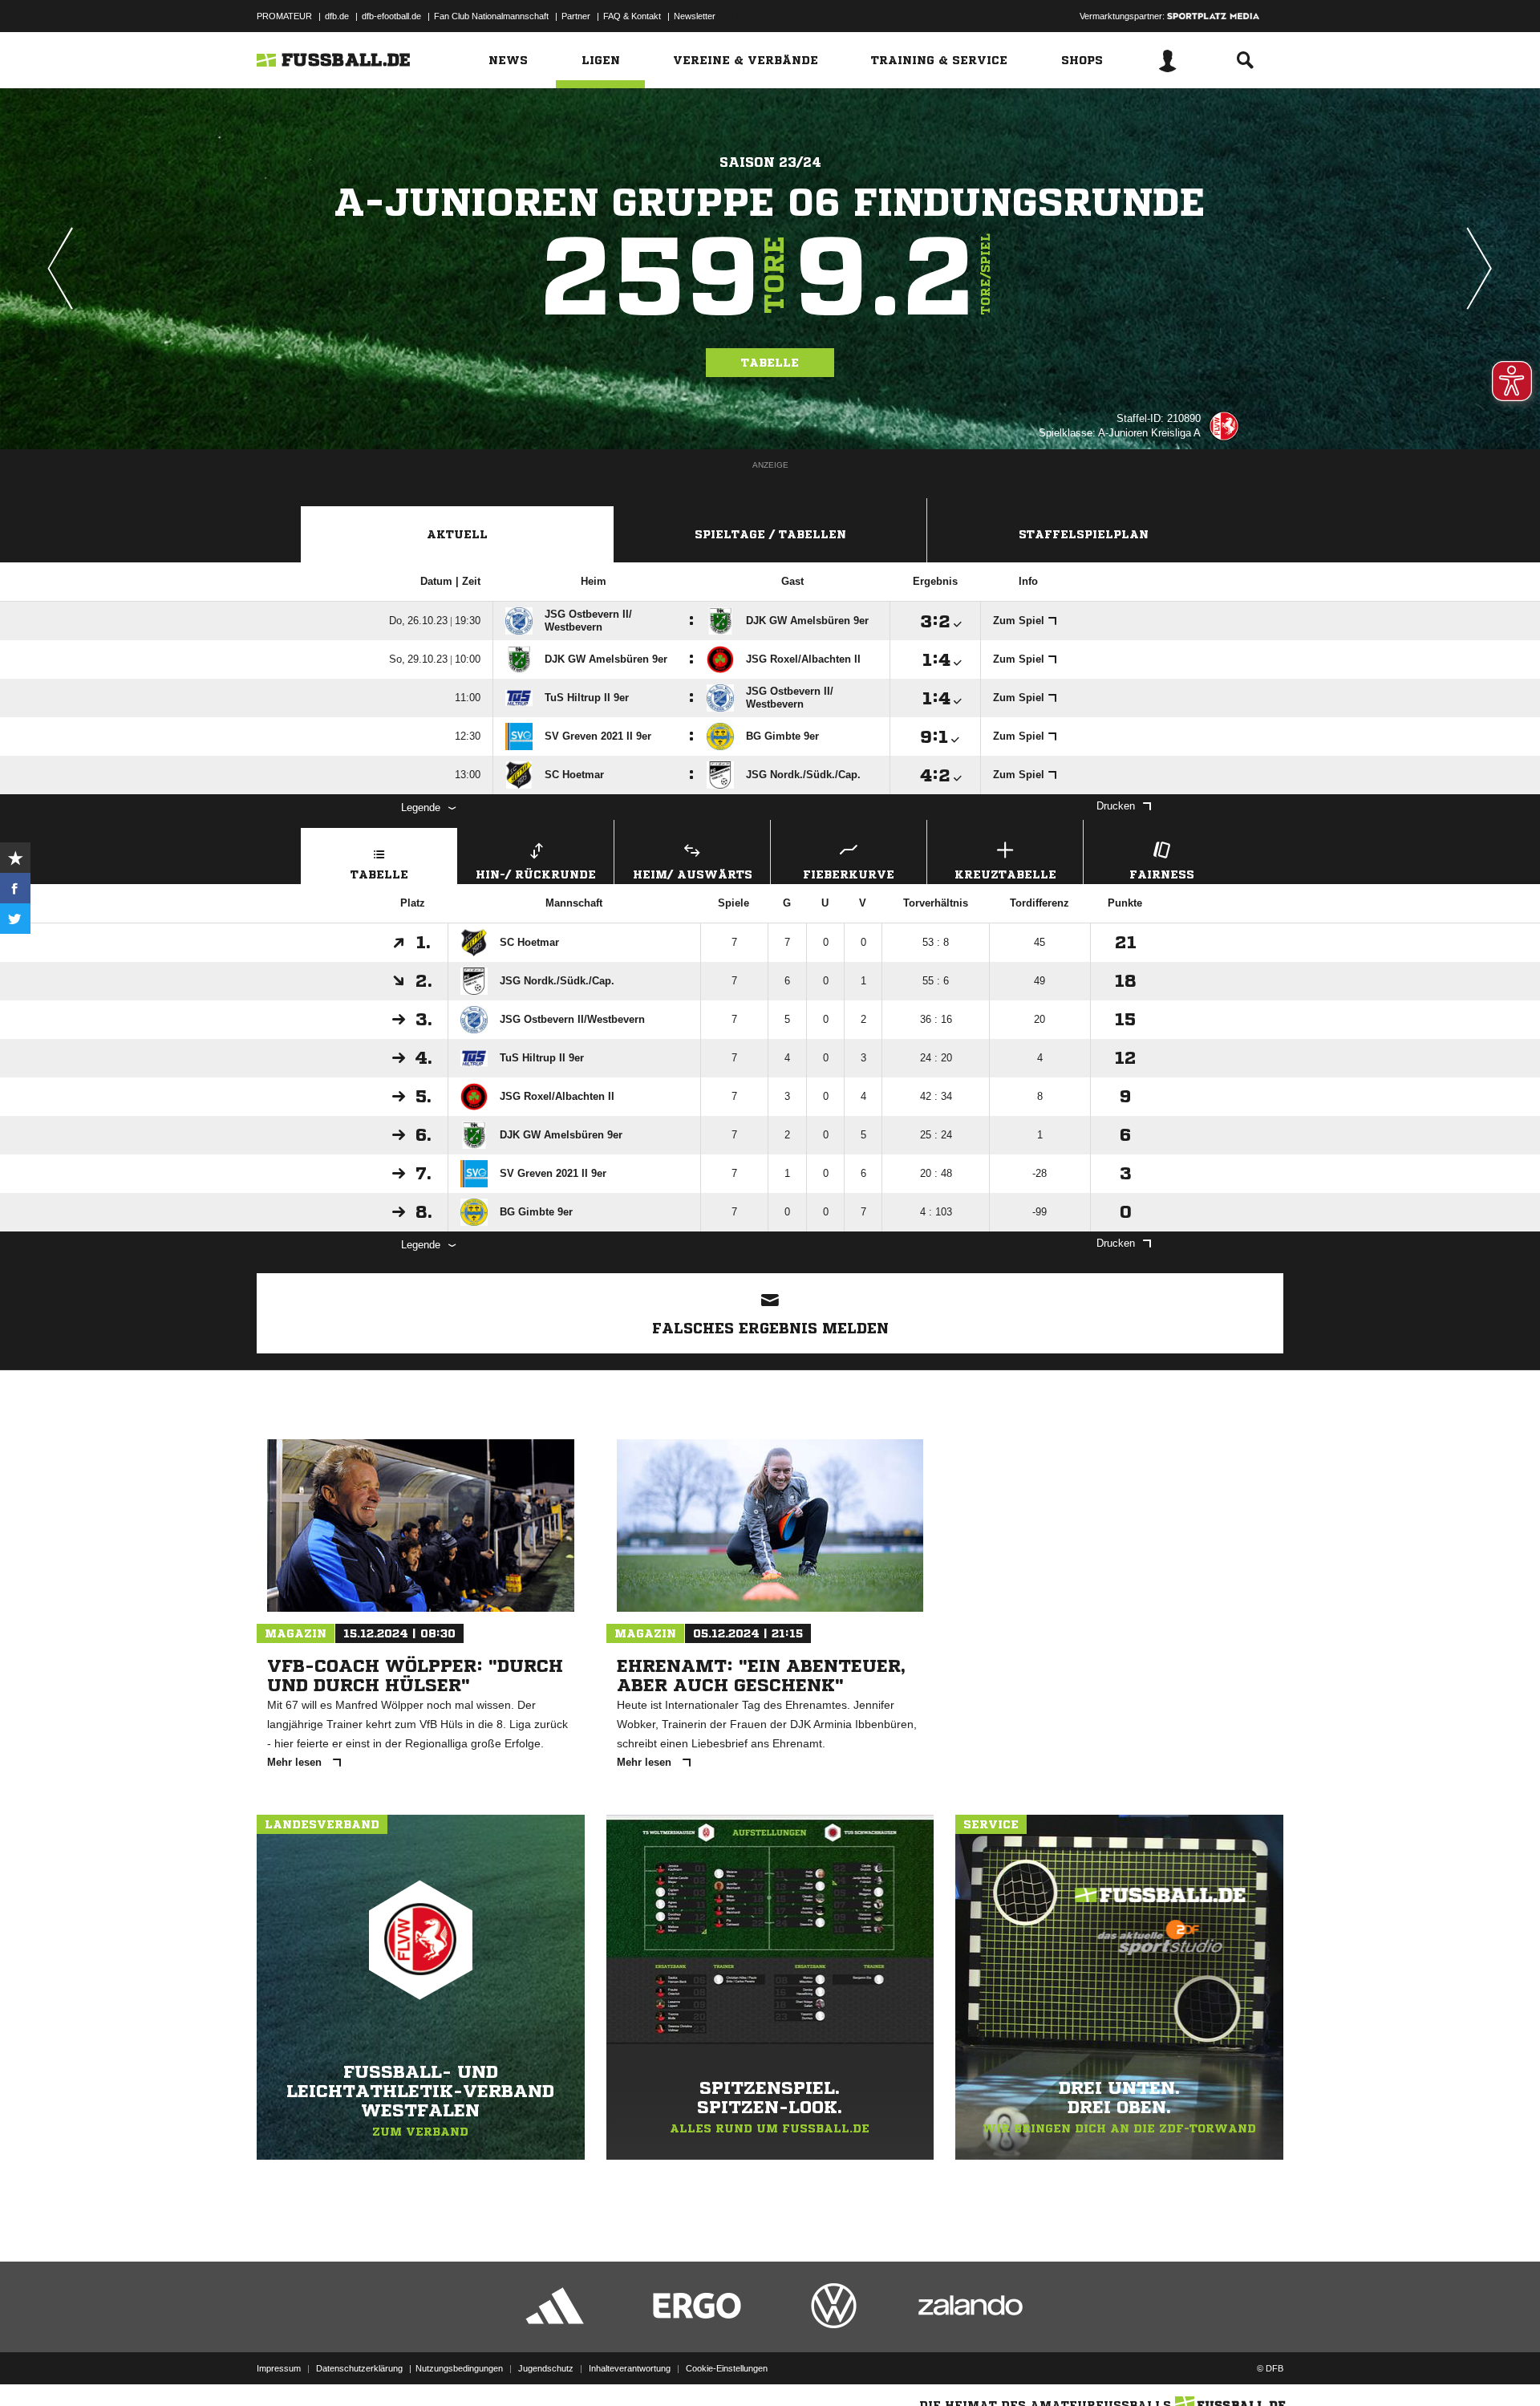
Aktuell (457, 534)
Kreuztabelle (1005, 874)
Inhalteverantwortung (630, 2368)
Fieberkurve (849, 874)
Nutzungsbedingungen (459, 2368)
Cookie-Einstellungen (727, 2368)
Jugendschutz (546, 2368)
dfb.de (337, 16)
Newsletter (695, 16)
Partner (576, 16)
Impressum (279, 2368)
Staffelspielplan (1084, 534)
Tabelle (770, 363)
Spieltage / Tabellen (770, 534)
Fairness (1162, 874)
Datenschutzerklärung (359, 2368)
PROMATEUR (284, 16)
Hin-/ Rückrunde (536, 874)
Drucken (1116, 806)
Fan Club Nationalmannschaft (491, 16)
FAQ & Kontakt (632, 16)
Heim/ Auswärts (693, 874)
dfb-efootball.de (391, 16)
